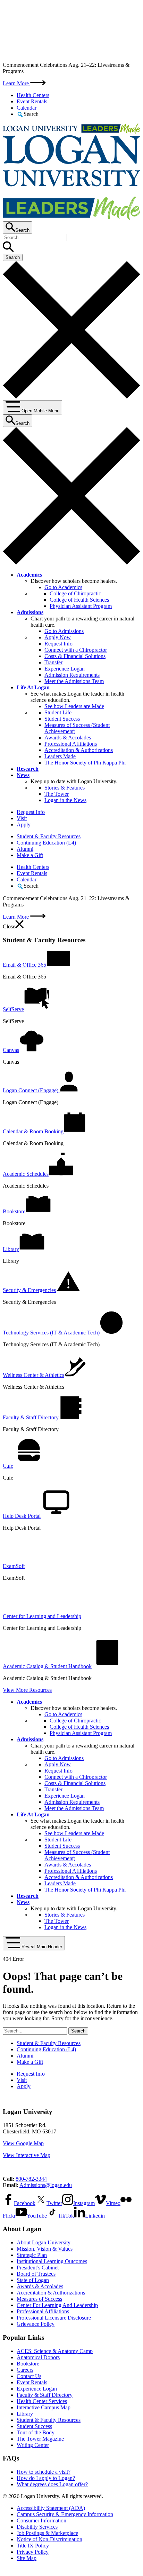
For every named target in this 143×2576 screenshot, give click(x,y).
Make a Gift (30, 855)
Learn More (16, 83)
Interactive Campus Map (44, 2407)
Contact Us (29, 2376)
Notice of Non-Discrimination (49, 2539)
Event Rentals (32, 101)
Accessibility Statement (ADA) (51, 2508)
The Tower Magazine (40, 2439)
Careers (25, 2370)
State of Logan (33, 2280)
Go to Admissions (64, 631)
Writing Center (33, 2445)
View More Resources (27, 1690)
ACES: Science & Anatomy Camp (55, 2351)
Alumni (25, 849)
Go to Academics (63, 587)
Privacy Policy (33, 2552)
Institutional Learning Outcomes (52, 2261)
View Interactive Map (27, 2155)
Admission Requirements (72, 675)
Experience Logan (65, 669)
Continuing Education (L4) (46, 843)
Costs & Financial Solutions (75, 656)
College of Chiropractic (75, 593)
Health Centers (33, 95)
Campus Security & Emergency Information (65, 2514)
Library (25, 2414)
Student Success (62, 719)
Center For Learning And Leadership (57, 2305)
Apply (24, 825)
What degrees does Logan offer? (52, 2484)
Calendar (27, 108)
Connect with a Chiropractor (76, 650)
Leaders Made (60, 756)
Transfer (53, 662)
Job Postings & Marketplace (47, 2533)
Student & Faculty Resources (49, 836)
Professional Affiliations (71, 744)
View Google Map (23, 2143)
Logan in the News (65, 800)
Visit (22, 818)
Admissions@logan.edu (46, 2185)
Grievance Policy (36, 2324)
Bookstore (28, 2364)
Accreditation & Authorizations (79, 750)
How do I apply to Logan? (46, 2478)
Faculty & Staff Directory (45, 2395)
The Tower (57, 794)
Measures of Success (39, 2299)
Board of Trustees (36, 2274)
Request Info (58, 644)
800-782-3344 (31, 2179)
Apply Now (58, 637)
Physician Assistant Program (81, 606)
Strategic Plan (32, 2255)
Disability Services (37, 2527)
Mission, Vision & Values (45, 2249)
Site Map (27, 2558)
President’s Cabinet (38, 2268)
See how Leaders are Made (74, 706)
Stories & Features (65, 788)
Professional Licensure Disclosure (54, 2318)
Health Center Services (42, 2401)
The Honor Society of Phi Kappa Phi (85, 763)
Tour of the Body (36, 2432)
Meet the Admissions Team (74, 681)
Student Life (58, 712)
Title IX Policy (33, 2546)
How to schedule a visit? (44, 2472)
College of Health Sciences (79, 600)
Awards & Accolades (68, 738)
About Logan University (44, 2242)
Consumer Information (41, 2520)
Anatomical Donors (38, 2357)
